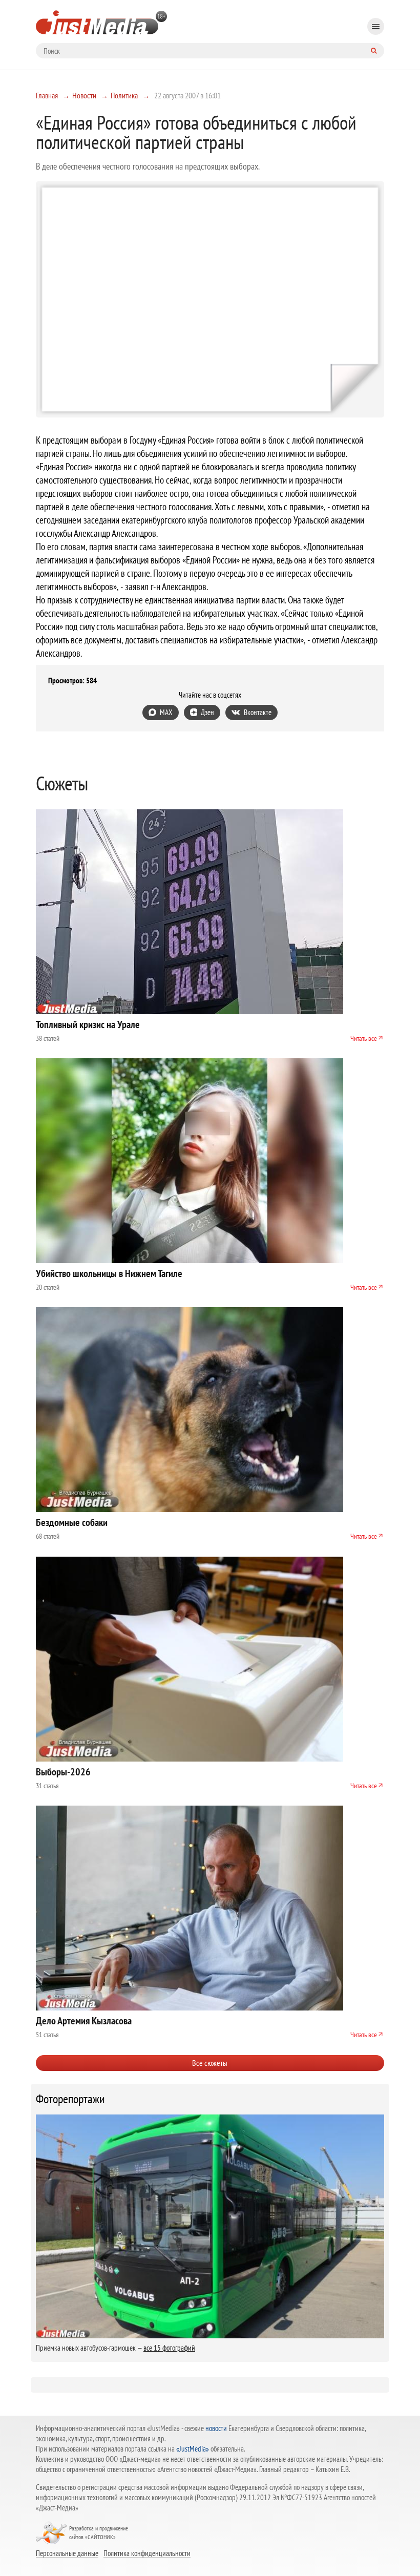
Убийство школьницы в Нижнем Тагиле (109, 1273)
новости (216, 2428)
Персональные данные (67, 2553)
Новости (84, 95)
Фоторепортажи (70, 2099)
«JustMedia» (193, 2449)
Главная (47, 95)
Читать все (364, 1038)
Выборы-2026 (63, 1772)
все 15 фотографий (169, 2348)
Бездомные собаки (72, 1522)
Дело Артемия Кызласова (84, 2021)
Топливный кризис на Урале (88, 1024)
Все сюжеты (210, 2063)
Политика (124, 95)
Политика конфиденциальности (147, 2553)
